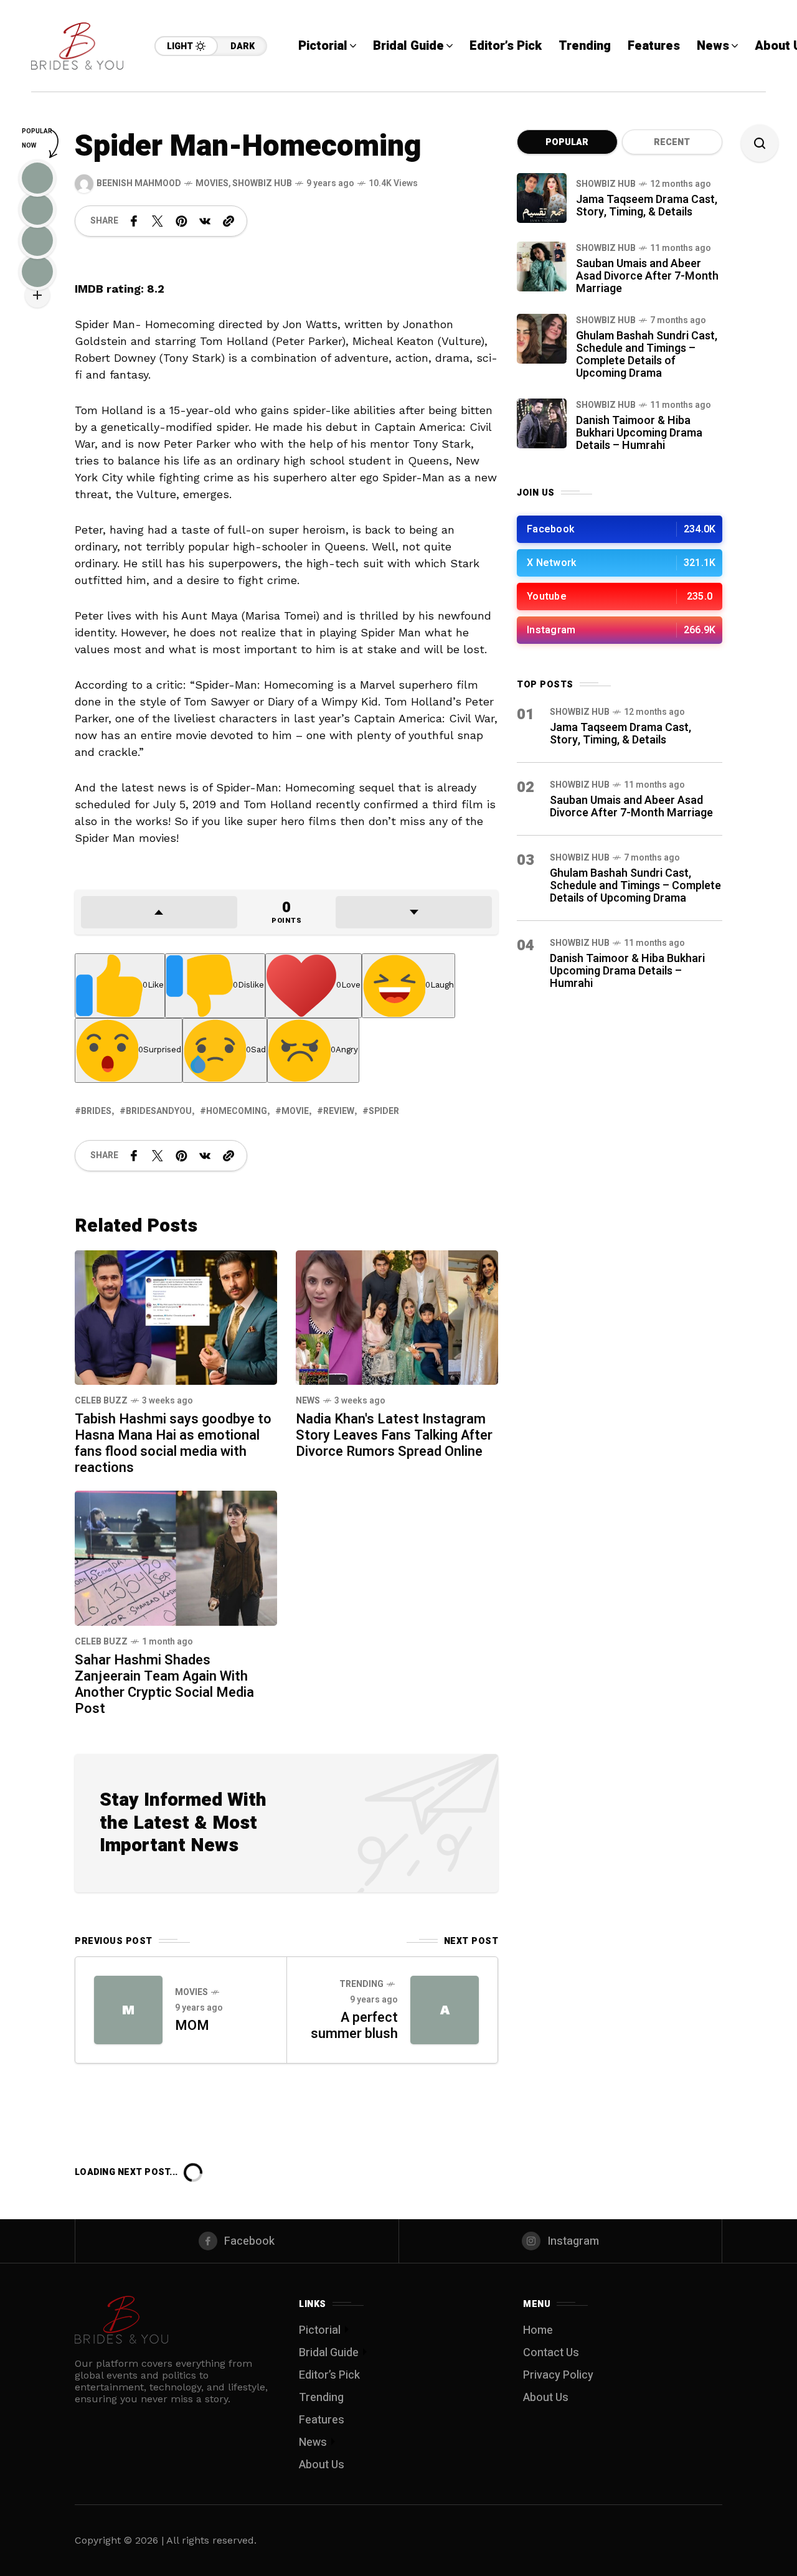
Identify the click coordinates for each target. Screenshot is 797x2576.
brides (96, 1111)
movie (295, 1111)
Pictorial (320, 2330)
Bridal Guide (329, 2353)
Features (322, 2420)
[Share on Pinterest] (181, 221)
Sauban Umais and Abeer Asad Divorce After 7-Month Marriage (647, 276)
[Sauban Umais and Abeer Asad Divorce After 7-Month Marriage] (542, 267)
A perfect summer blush (354, 2026)
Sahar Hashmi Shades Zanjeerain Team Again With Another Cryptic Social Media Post (164, 1684)
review (339, 1111)
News (308, 1401)
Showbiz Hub (262, 183)
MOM (192, 2026)
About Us (322, 2465)
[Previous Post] (128, 2010)
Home (538, 2330)
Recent (672, 142)
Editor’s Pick (329, 2375)
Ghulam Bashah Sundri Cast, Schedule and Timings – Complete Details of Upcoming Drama (647, 355)
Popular (567, 142)
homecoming (237, 1111)
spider (384, 1111)
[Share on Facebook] (134, 221)
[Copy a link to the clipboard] (229, 221)
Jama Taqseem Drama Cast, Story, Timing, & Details (647, 206)
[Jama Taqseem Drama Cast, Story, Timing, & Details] (542, 198)
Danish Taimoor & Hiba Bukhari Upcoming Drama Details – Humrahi (639, 433)
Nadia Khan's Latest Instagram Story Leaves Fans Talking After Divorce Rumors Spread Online (394, 1435)
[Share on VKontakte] (205, 221)
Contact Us (551, 2353)
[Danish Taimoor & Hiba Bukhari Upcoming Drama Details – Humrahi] (542, 423)
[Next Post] (445, 2010)
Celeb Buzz (101, 1401)
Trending (361, 1984)
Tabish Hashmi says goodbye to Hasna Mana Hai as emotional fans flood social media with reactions (173, 1443)
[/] (620, 529)
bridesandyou (159, 1111)
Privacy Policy (558, 2375)
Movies (212, 183)
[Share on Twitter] (158, 221)
